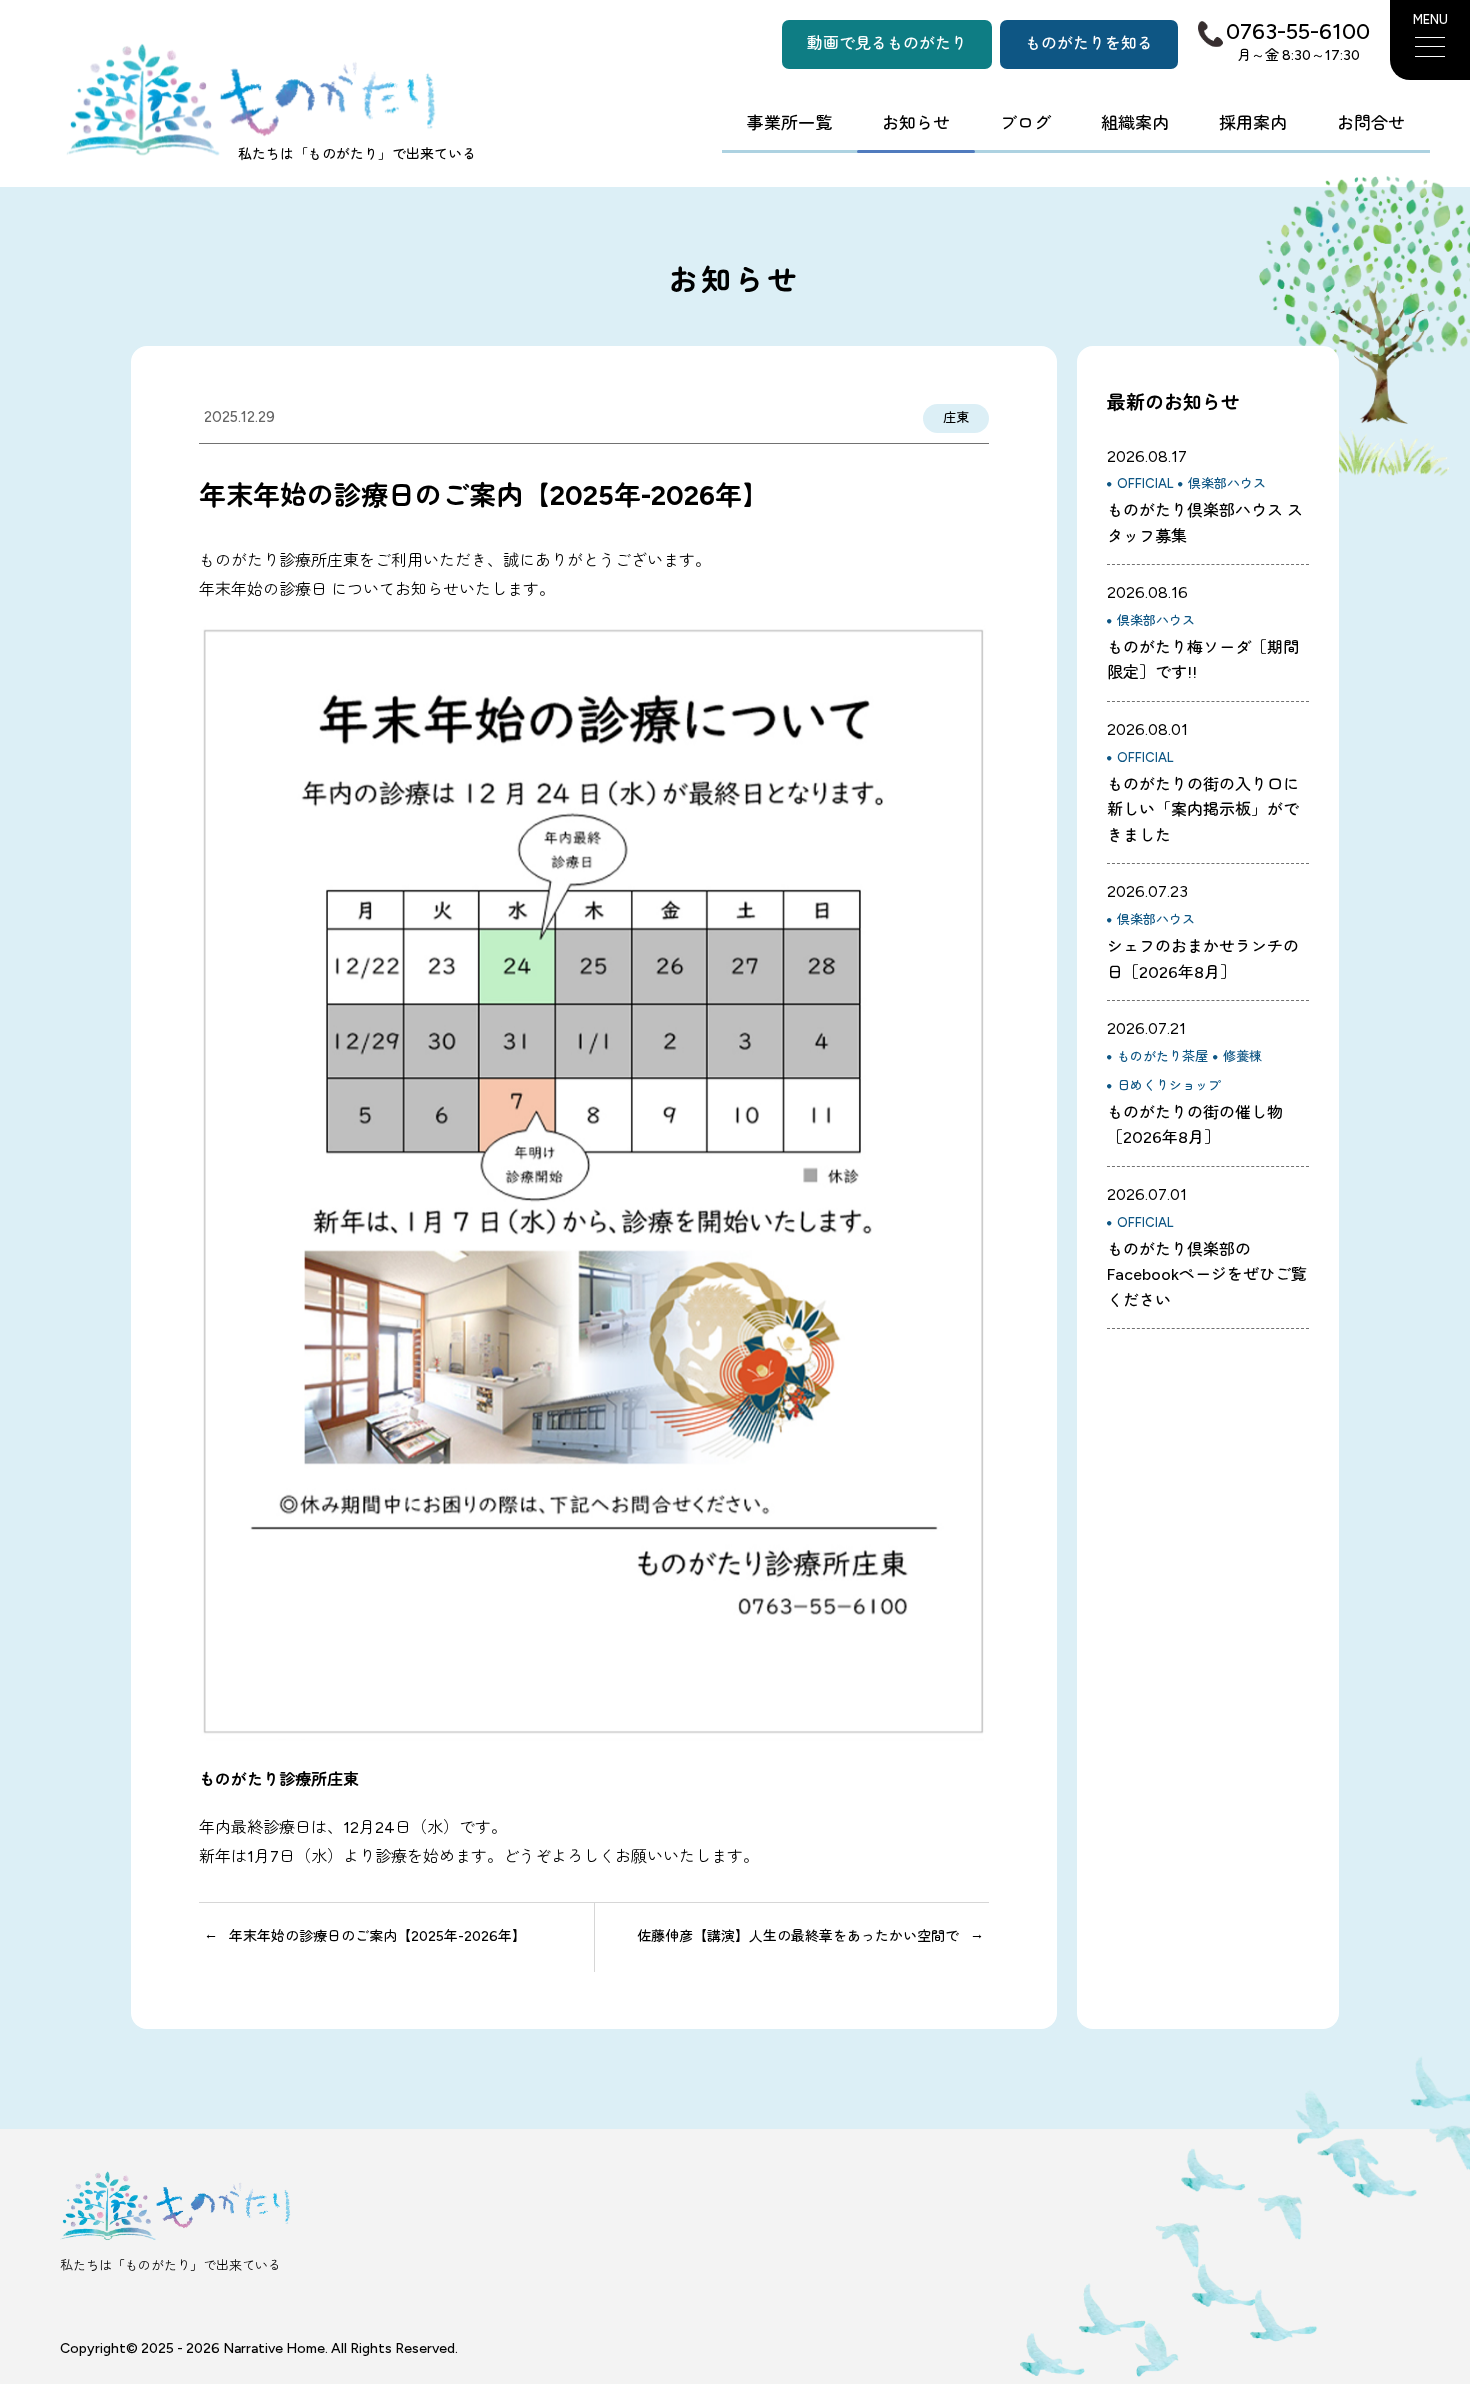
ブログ (1025, 123)
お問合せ (1371, 123)
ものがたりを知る (1089, 43)
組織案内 (1135, 123)
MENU (1430, 19)
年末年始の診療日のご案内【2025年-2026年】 (377, 1936)
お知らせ (916, 123)
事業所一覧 (789, 123)
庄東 (956, 417)
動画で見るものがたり (887, 43)
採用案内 (1253, 123)
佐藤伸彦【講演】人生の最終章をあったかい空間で (798, 1936)
